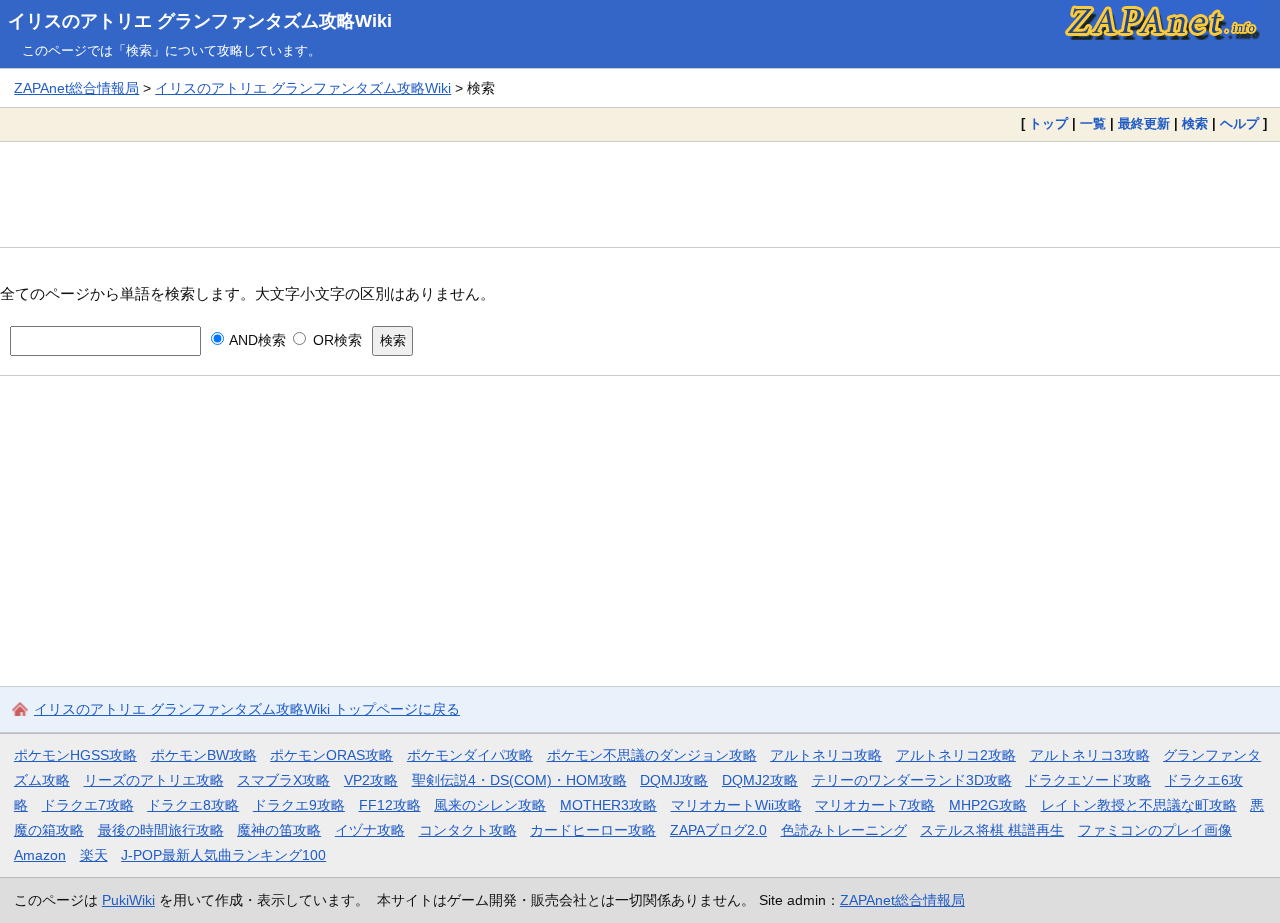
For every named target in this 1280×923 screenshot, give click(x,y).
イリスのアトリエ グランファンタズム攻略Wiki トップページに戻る (247, 709)
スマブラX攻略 (283, 780)
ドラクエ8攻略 (193, 805)
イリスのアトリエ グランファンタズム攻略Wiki (200, 21)
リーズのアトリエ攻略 (154, 780)
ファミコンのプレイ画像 (1155, 830)
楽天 (94, 855)
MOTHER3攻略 (608, 805)
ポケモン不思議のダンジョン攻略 (652, 755)
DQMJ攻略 (674, 780)
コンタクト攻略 (468, 830)
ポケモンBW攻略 (204, 755)
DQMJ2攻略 (760, 780)
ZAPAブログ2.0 (718, 830)
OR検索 (335, 340)
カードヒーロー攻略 (593, 830)
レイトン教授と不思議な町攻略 (1139, 805)
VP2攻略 (371, 780)
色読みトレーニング (844, 830)
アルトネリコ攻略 (826, 755)
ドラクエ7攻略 (88, 805)
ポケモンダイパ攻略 (470, 755)
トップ (1048, 123)
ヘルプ (1239, 123)
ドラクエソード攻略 (1088, 780)
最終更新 (1144, 123)
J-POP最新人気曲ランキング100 (223, 855)
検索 (1195, 123)
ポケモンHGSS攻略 (75, 755)
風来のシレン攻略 (490, 805)
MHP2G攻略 (988, 805)
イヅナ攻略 (370, 830)
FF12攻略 (390, 805)
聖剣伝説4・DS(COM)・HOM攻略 (519, 780)
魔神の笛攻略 (279, 830)
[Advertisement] (640, 194)
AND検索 (256, 340)
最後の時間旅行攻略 (161, 830)
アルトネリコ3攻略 (1090, 755)
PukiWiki (128, 900)
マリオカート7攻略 (875, 805)
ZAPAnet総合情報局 (76, 88)
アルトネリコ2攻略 (956, 755)
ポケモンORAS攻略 (331, 755)
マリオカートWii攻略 (736, 805)
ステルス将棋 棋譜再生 (992, 830)
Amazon (40, 855)
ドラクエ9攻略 (299, 805)
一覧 (1093, 123)
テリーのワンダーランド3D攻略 (912, 780)
